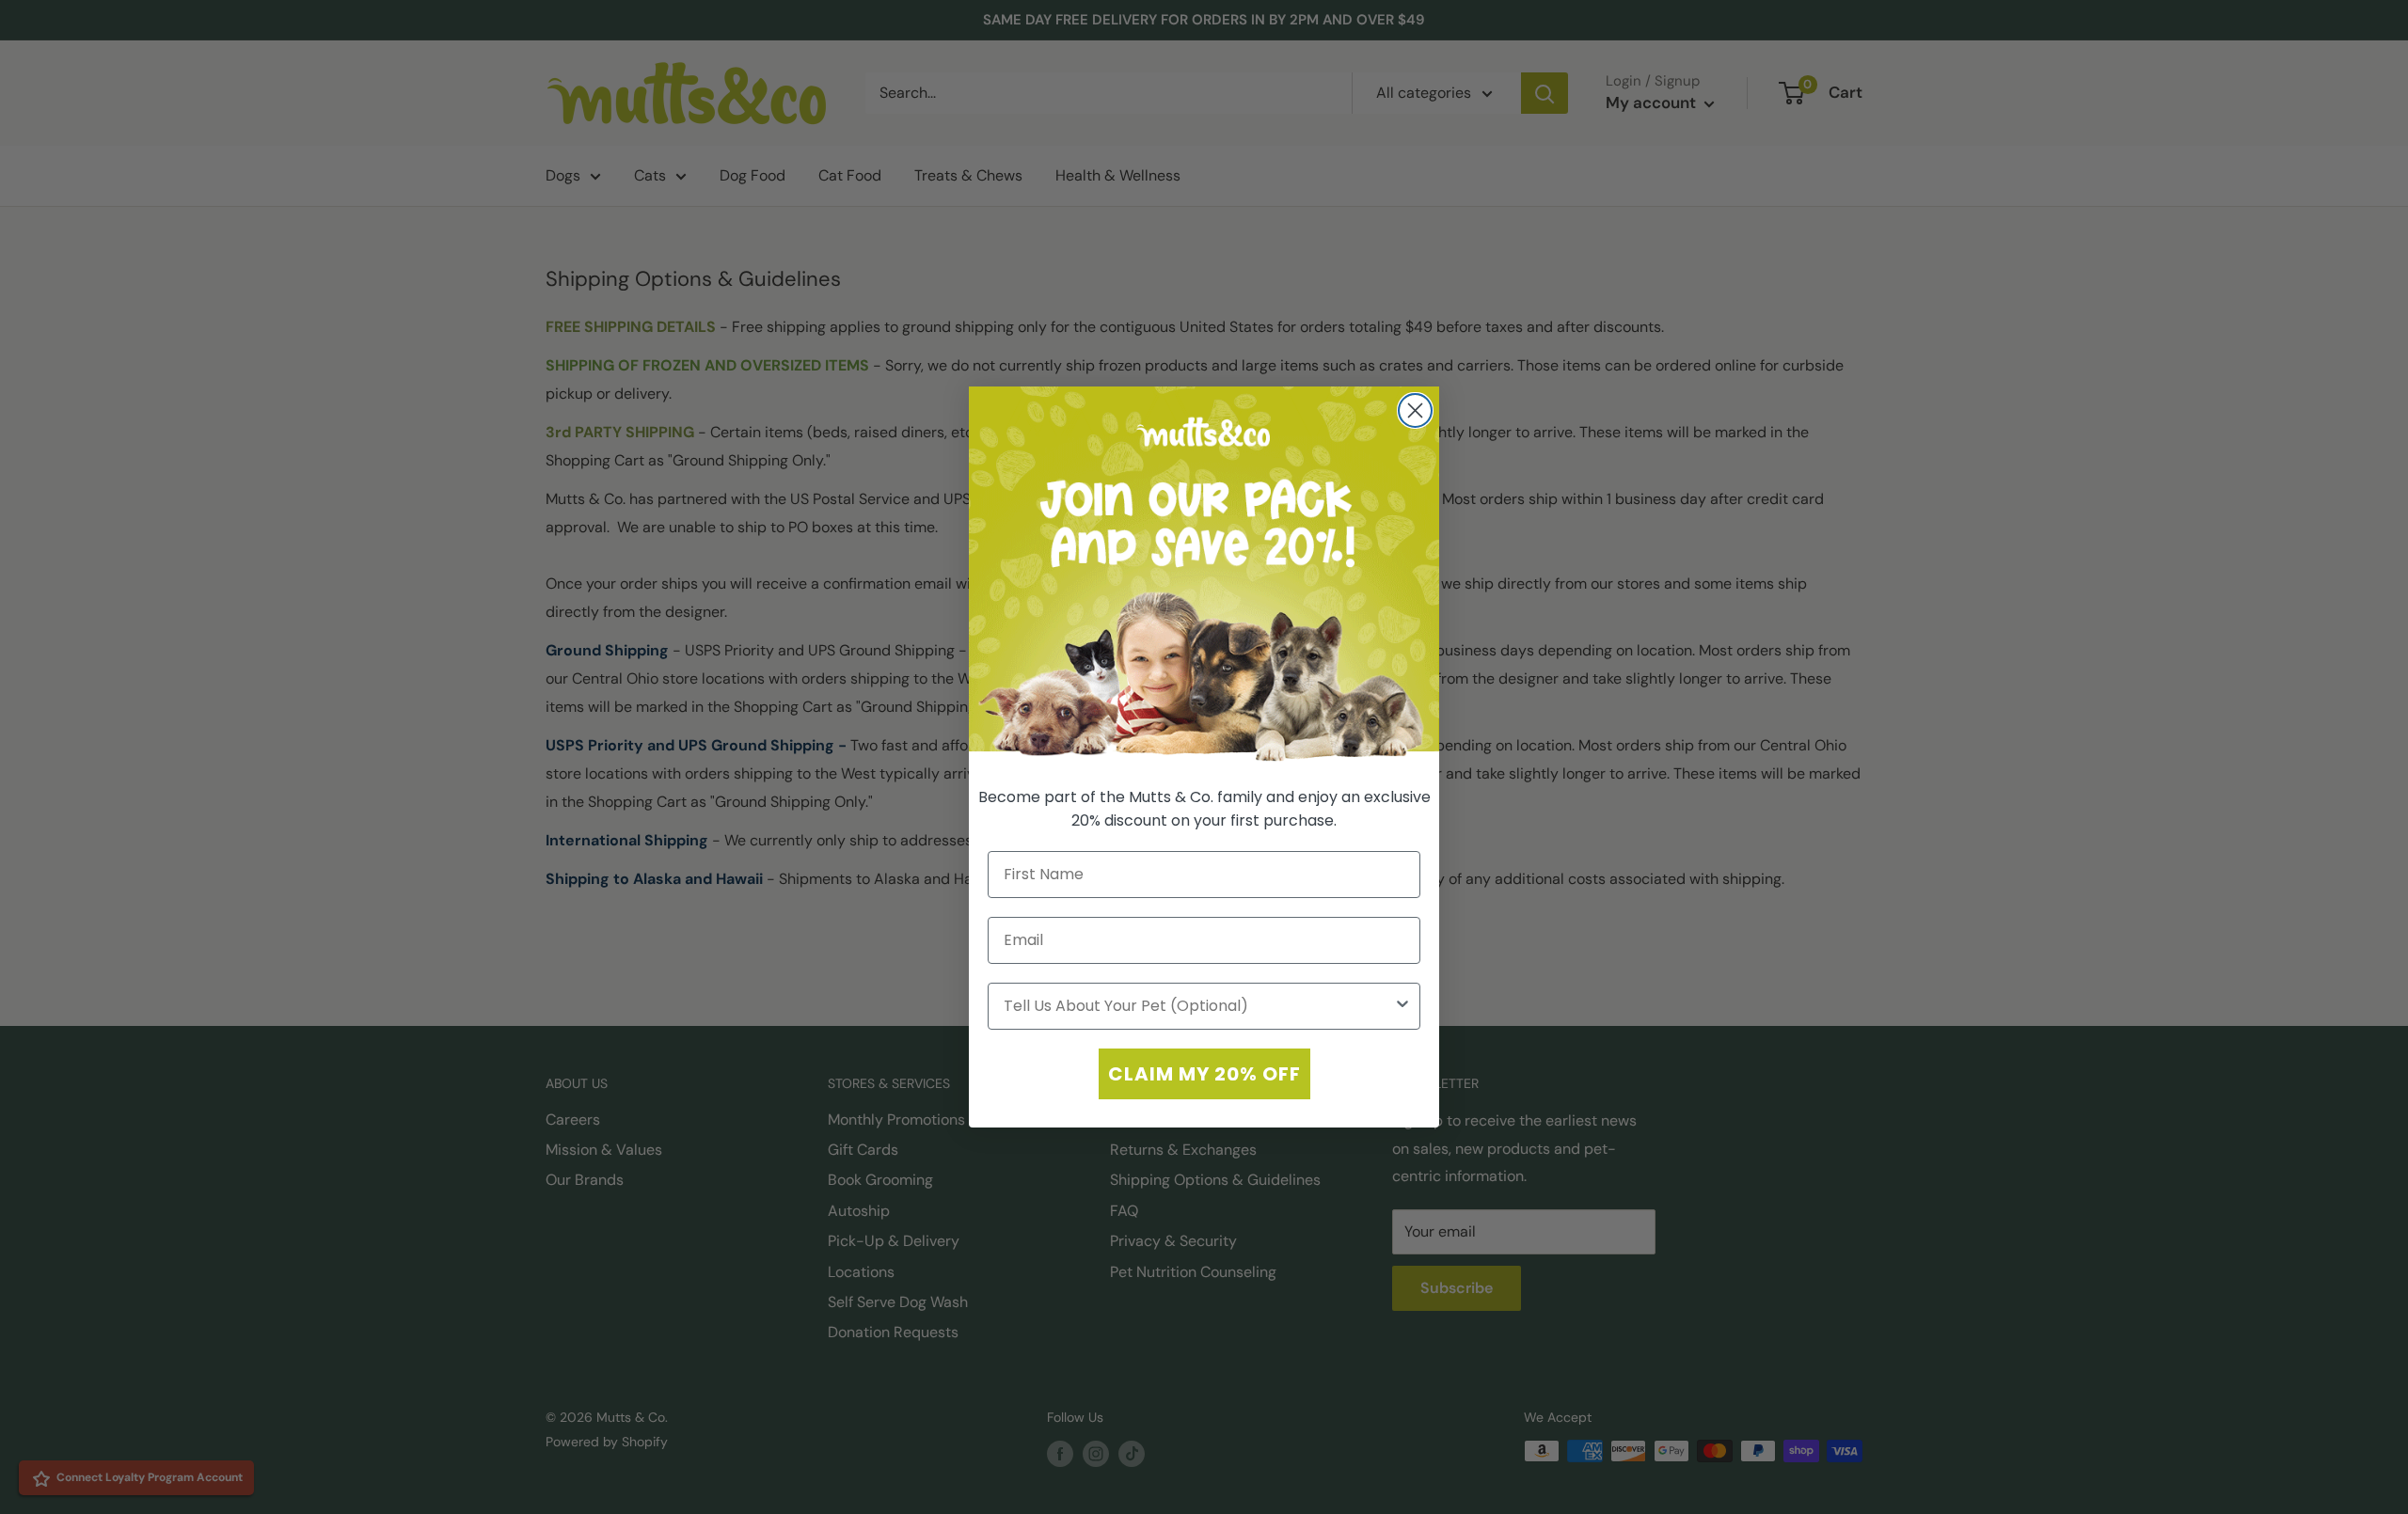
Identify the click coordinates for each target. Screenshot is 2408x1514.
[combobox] (1198, 1006)
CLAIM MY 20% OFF (1204, 1074)
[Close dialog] (1415, 410)
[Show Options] (1402, 1006)
